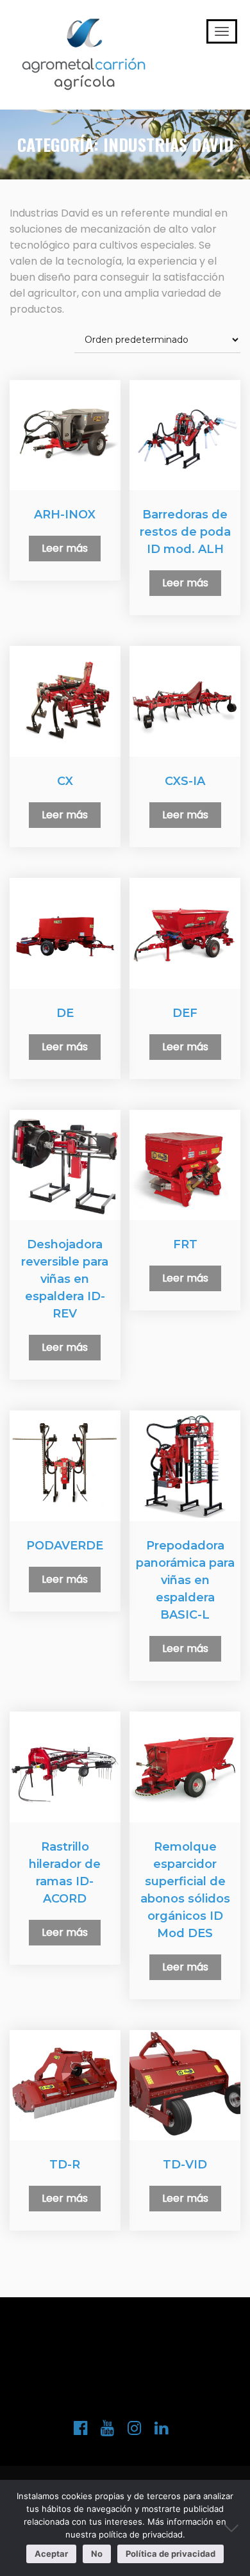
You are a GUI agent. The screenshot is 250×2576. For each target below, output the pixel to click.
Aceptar (51, 2554)
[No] (234, 2528)
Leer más (65, 548)
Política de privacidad (171, 2554)
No (97, 2554)
